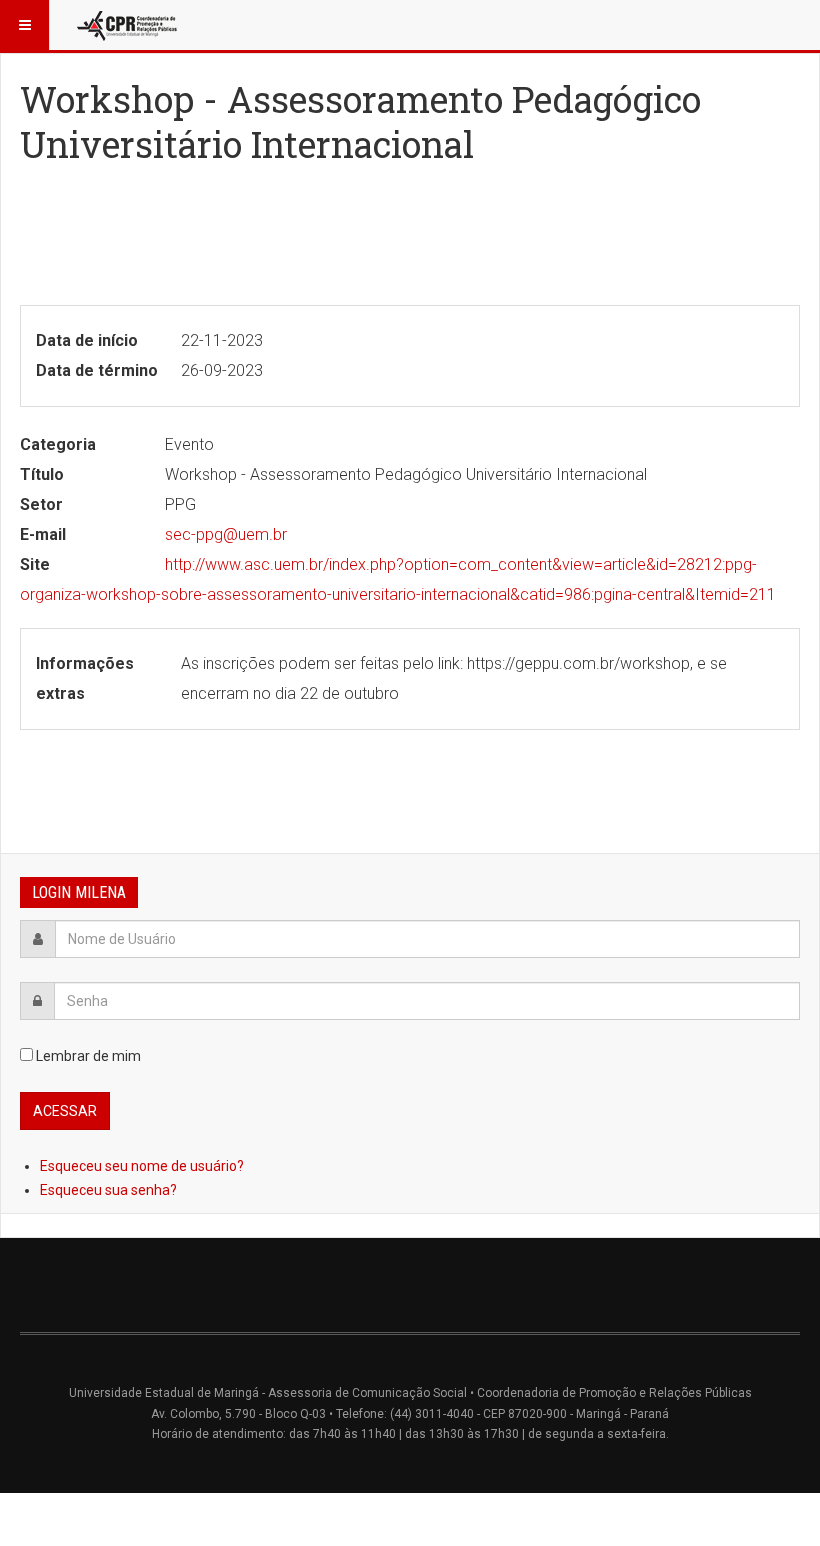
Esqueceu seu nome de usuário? (142, 1166)
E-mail (43, 534)
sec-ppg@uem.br (226, 534)
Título (42, 474)
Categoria (58, 444)
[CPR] (129, 25)
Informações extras (85, 678)
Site (35, 564)
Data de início (87, 340)
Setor (41, 504)
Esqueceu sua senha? (108, 1190)
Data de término (97, 370)
